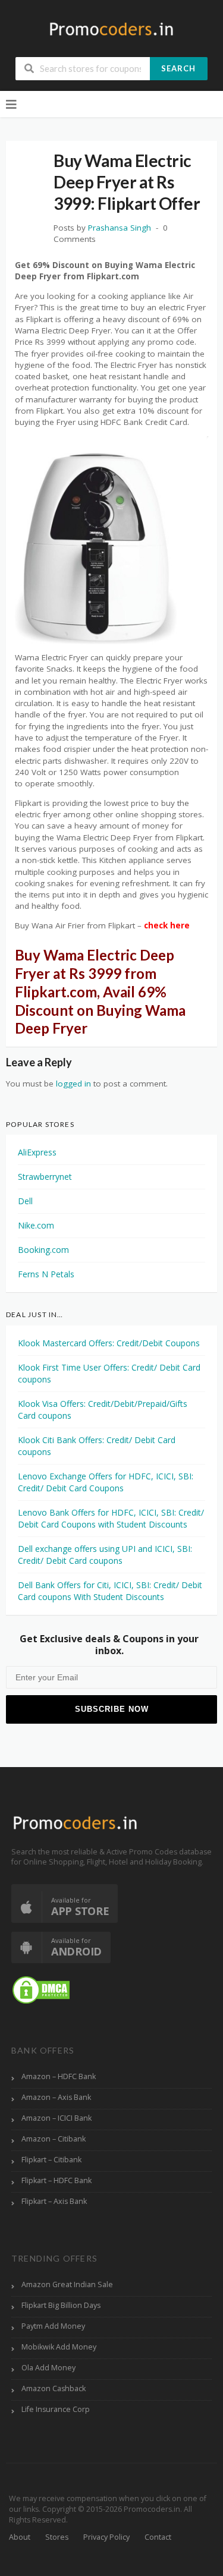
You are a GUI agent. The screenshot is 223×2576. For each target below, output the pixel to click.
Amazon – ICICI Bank (56, 2118)
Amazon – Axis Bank (56, 2097)
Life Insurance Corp (56, 2409)
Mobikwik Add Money (59, 2347)
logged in (73, 1084)
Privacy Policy (106, 2537)
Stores (57, 2537)
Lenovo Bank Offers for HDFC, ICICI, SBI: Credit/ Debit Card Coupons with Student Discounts (111, 1518)
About (20, 2537)
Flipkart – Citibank (51, 2160)
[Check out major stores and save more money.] (111, 29)
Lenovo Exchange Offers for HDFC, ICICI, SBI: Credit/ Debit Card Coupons (106, 1482)
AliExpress (37, 1152)
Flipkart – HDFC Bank (56, 2180)
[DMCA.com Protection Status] (41, 1990)
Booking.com (43, 1250)
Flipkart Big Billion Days (61, 2305)
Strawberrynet (45, 1177)
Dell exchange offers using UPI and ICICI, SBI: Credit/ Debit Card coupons (105, 1555)
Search (178, 68)
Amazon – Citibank (54, 2139)
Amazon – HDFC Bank (59, 2076)
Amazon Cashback (54, 2388)
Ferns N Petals (46, 1274)
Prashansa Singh (120, 228)
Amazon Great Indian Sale (67, 2284)
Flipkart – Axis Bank (54, 2201)
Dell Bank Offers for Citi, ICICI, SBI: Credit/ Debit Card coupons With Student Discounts (110, 1591)
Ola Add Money (48, 2368)
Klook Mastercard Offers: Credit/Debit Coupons (109, 1343)
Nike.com (36, 1225)
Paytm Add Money (53, 2326)
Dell (25, 1201)
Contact (158, 2537)
